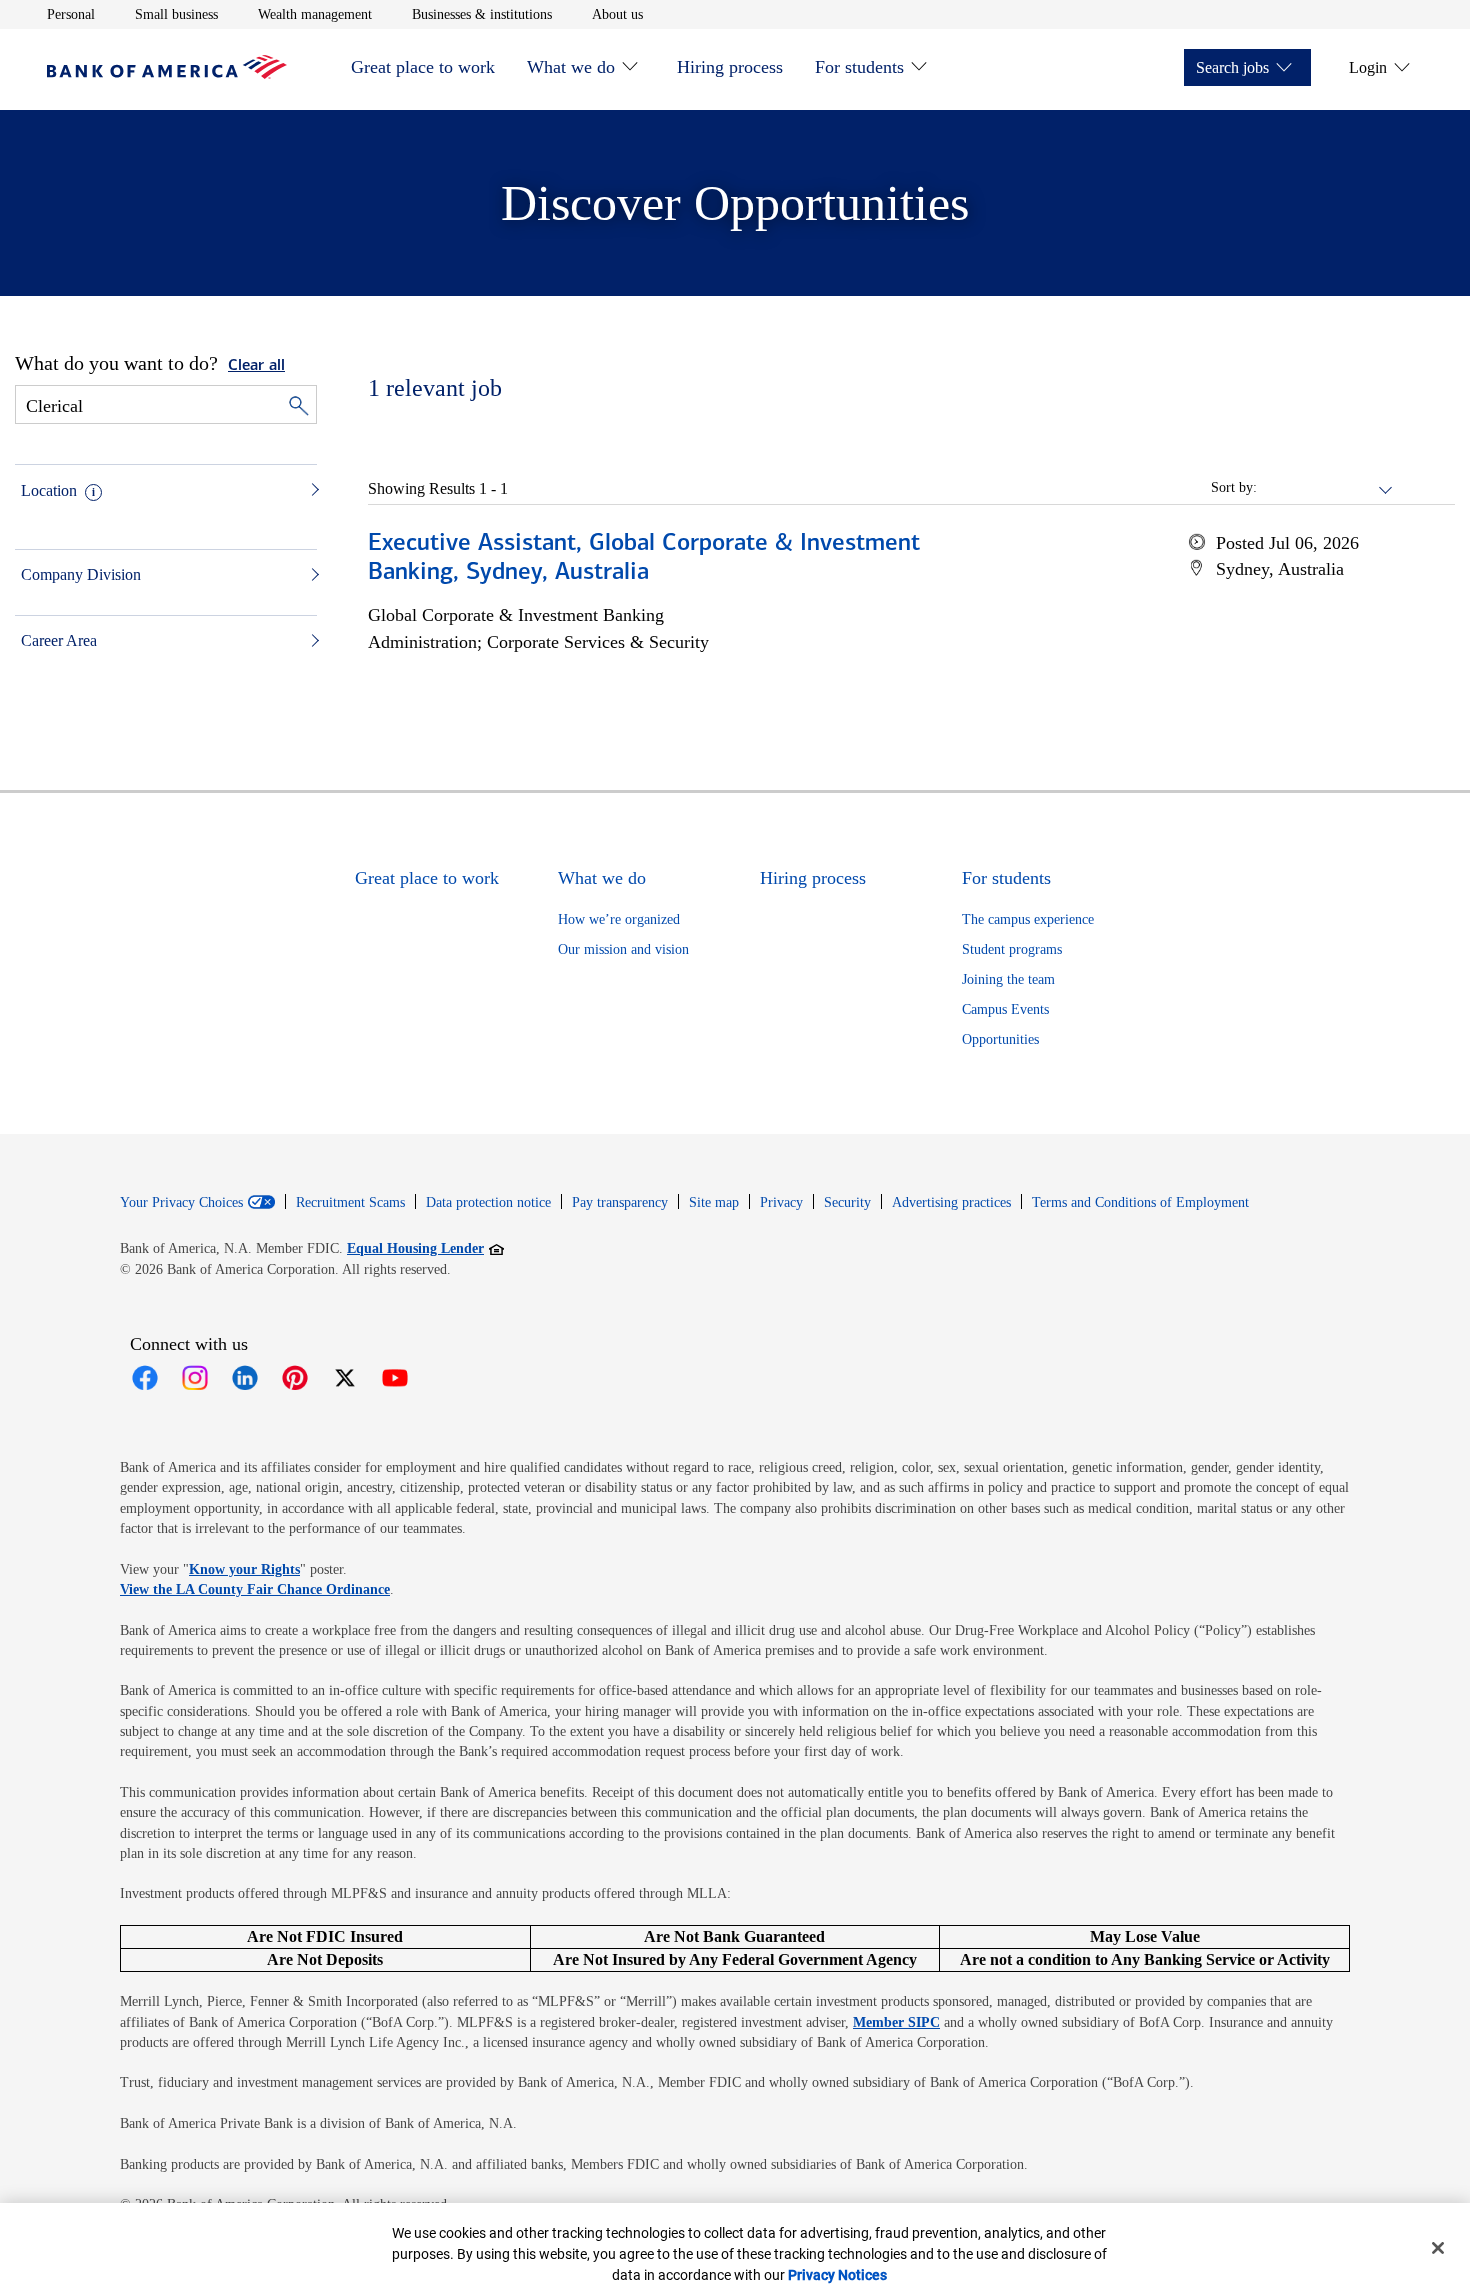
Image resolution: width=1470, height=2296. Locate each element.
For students (859, 67)
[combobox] (1326, 488)
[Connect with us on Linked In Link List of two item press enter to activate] (245, 1378)
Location (49, 490)
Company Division (81, 574)
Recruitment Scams (350, 1202)
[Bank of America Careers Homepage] (167, 73)
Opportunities (1000, 1039)
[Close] (1438, 2248)
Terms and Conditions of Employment (1140, 1202)
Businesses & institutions (482, 14)
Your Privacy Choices (181, 1203)
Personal (71, 14)
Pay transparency (620, 1202)
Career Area (59, 640)
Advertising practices (951, 1202)
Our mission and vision (623, 949)
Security (847, 1202)
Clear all (256, 366)
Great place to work (423, 67)
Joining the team (1008, 979)
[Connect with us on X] (345, 1378)
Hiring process (730, 67)
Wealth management (315, 14)
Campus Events (1005, 1009)
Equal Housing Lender (425, 1248)
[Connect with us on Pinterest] (295, 1378)
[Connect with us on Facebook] (145, 1378)
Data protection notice (488, 1202)
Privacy (781, 1202)
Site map (714, 1202)
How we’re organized (619, 919)
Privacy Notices (837, 2275)
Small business (176, 14)
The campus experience (1028, 919)
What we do (571, 67)
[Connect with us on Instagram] (195, 1378)
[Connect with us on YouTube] (395, 1378)
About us (617, 14)
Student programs (1012, 949)
